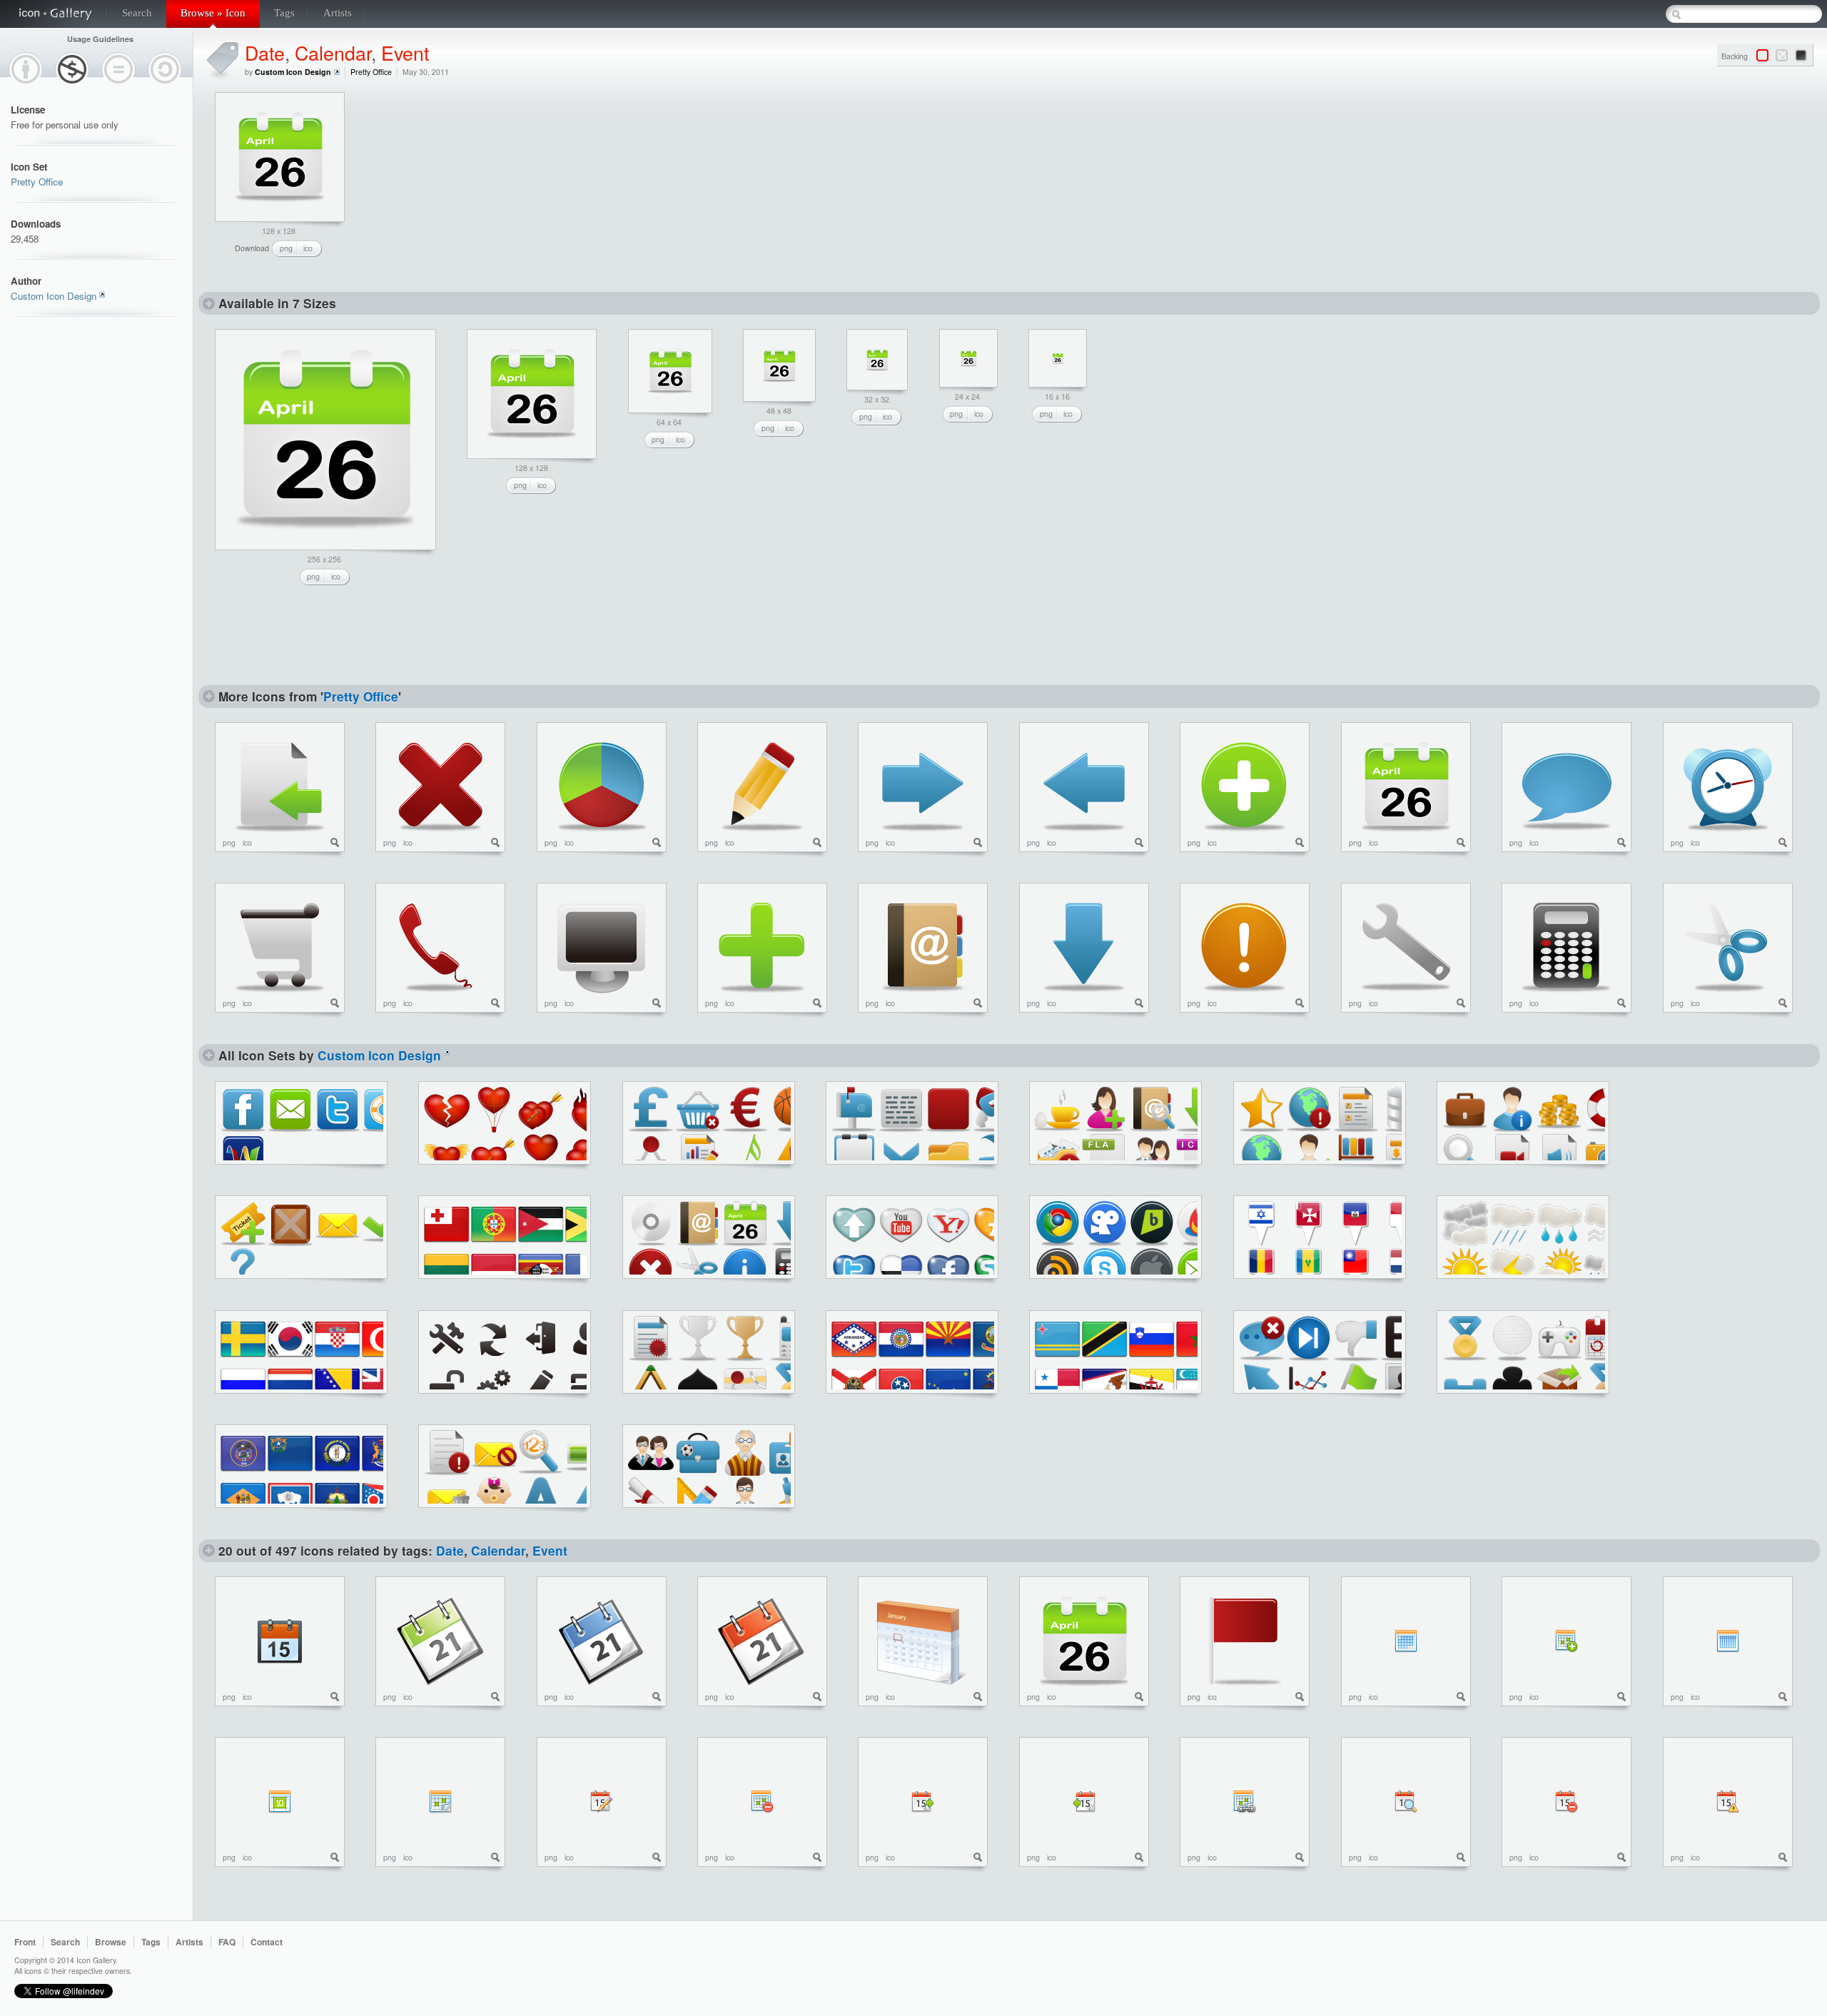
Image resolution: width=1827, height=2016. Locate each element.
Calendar (333, 52)
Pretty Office (37, 182)
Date (265, 52)
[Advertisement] (472, 181)
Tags (284, 13)
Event (405, 52)
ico (308, 248)
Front (25, 1942)
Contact (267, 1942)
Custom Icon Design (54, 296)
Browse (111, 1942)
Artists (338, 13)
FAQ (227, 1942)
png (286, 248)
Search (137, 13)
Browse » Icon (213, 13)
